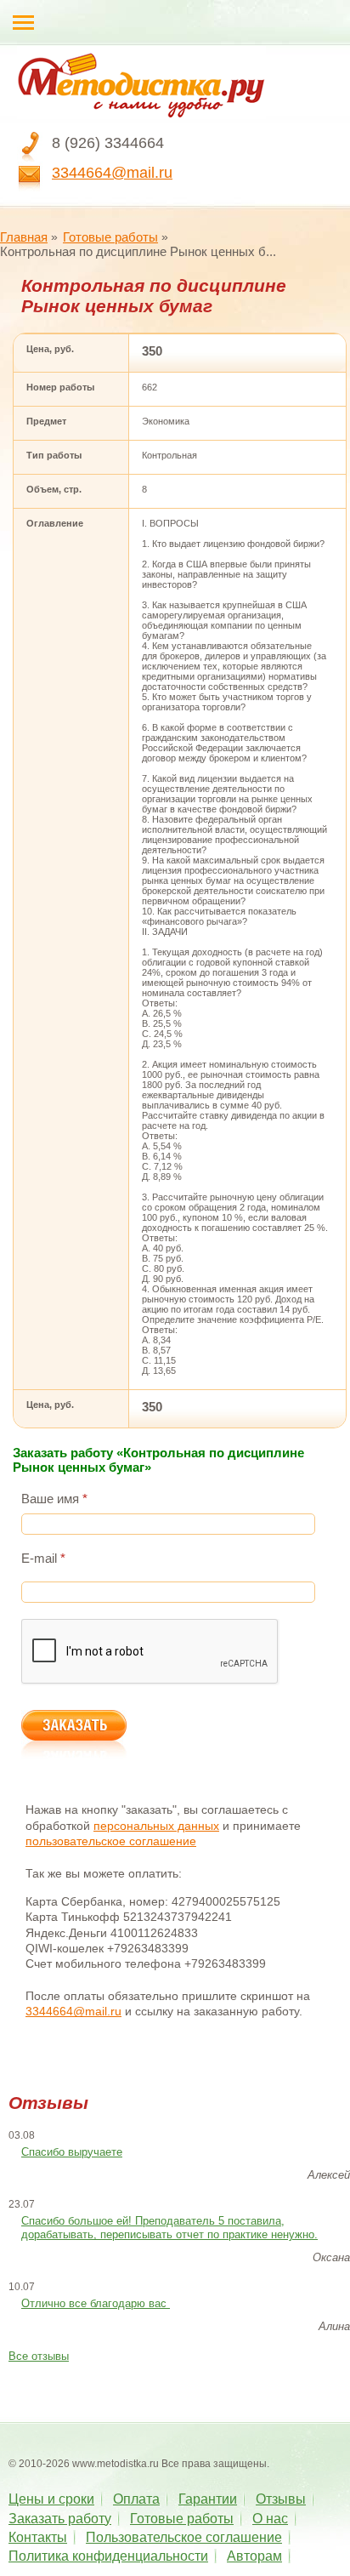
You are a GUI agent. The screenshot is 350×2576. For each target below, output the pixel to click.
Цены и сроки (51, 2499)
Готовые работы (110, 237)
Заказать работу (60, 2519)
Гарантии (208, 2499)
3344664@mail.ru (112, 173)
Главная (24, 237)
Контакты (38, 2537)
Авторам (254, 2556)
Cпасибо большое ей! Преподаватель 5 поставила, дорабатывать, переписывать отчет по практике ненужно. (169, 2228)
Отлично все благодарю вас (96, 2303)
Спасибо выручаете (72, 2152)
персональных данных (156, 1826)
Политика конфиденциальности (108, 2556)
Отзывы (281, 2499)
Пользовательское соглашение (184, 2537)
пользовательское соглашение (111, 1841)
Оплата (136, 2499)
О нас (270, 2519)
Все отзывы (39, 2356)
